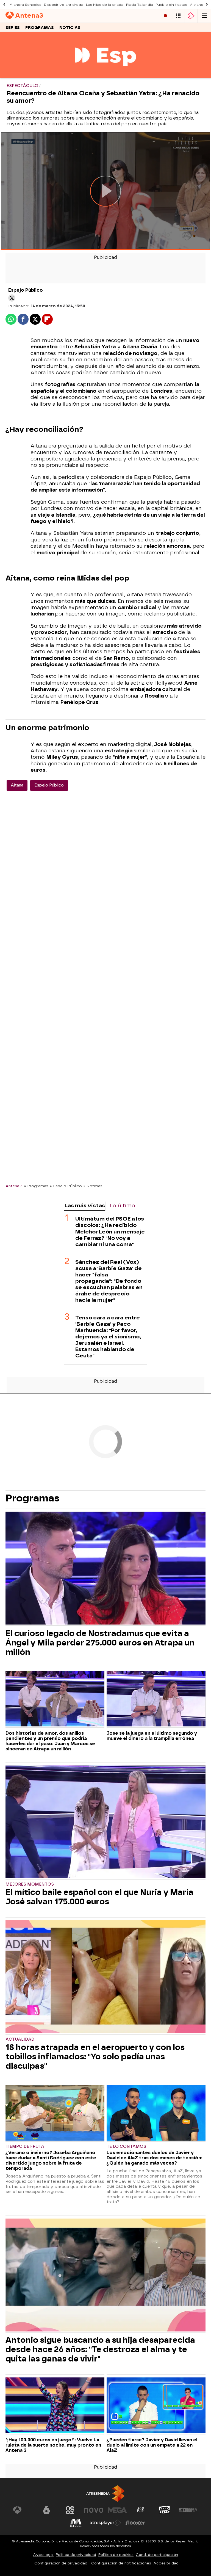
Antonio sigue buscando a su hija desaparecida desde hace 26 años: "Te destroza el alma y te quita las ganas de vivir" (100, 2349)
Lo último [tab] (122, 1206)
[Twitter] (12, 298)
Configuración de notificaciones (121, 2563)
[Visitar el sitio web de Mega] (117, 2510)
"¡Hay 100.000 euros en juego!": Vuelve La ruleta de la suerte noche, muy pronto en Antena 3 (53, 2445)
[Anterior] (4, 5)
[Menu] (204, 16)
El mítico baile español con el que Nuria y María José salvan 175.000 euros (99, 1897)
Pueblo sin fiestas (171, 5)
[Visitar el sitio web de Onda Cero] (165, 2510)
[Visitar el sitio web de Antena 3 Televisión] (23, 2510)
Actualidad (20, 2039)
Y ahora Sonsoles (25, 5)
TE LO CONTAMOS (126, 2147)
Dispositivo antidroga (64, 5)
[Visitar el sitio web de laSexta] (46, 2510)
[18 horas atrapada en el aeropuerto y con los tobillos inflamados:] (105, 1977)
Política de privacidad (76, 2555)
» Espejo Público (66, 1186)
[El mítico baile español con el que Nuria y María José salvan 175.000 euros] (105, 1823)
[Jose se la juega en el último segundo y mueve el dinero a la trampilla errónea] (156, 1699)
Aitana (17, 785)
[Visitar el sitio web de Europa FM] (188, 2510)
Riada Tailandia (140, 5)
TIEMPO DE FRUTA (25, 2147)
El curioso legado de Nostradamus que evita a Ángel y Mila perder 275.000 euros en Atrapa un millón (100, 1643)
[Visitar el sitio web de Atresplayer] (105, 2523)
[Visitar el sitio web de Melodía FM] (76, 2523)
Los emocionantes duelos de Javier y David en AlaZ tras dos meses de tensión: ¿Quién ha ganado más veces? (155, 2158)
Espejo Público (49, 785)
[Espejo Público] (105, 74)
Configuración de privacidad (61, 2563)
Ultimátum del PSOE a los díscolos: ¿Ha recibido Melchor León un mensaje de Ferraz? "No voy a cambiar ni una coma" (110, 1231)
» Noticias (93, 1186)
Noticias (70, 28)
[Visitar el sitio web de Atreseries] (141, 2510)
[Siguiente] (207, 5)
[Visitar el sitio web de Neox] (70, 2510)
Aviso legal (43, 2555)
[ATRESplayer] (191, 16)
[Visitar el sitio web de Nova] (94, 2510)
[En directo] (165, 16)
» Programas (36, 1186)
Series (13, 28)
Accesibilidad (166, 2563)
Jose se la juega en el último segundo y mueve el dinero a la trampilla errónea (152, 1736)
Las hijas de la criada (105, 5)
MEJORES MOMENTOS (30, 1884)
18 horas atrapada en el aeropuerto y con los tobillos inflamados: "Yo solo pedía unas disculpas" (95, 2057)
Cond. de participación (157, 2555)
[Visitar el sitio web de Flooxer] (135, 2523)
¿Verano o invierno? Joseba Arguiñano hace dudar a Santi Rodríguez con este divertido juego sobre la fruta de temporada (51, 2160)
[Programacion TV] (178, 16)
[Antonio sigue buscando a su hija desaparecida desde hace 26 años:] (105, 2276)
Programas (40, 28)
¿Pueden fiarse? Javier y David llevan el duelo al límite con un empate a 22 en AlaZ (152, 2445)
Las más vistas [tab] (85, 1206)
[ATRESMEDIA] (105, 2494)
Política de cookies (116, 2555)
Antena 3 (14, 1186)
